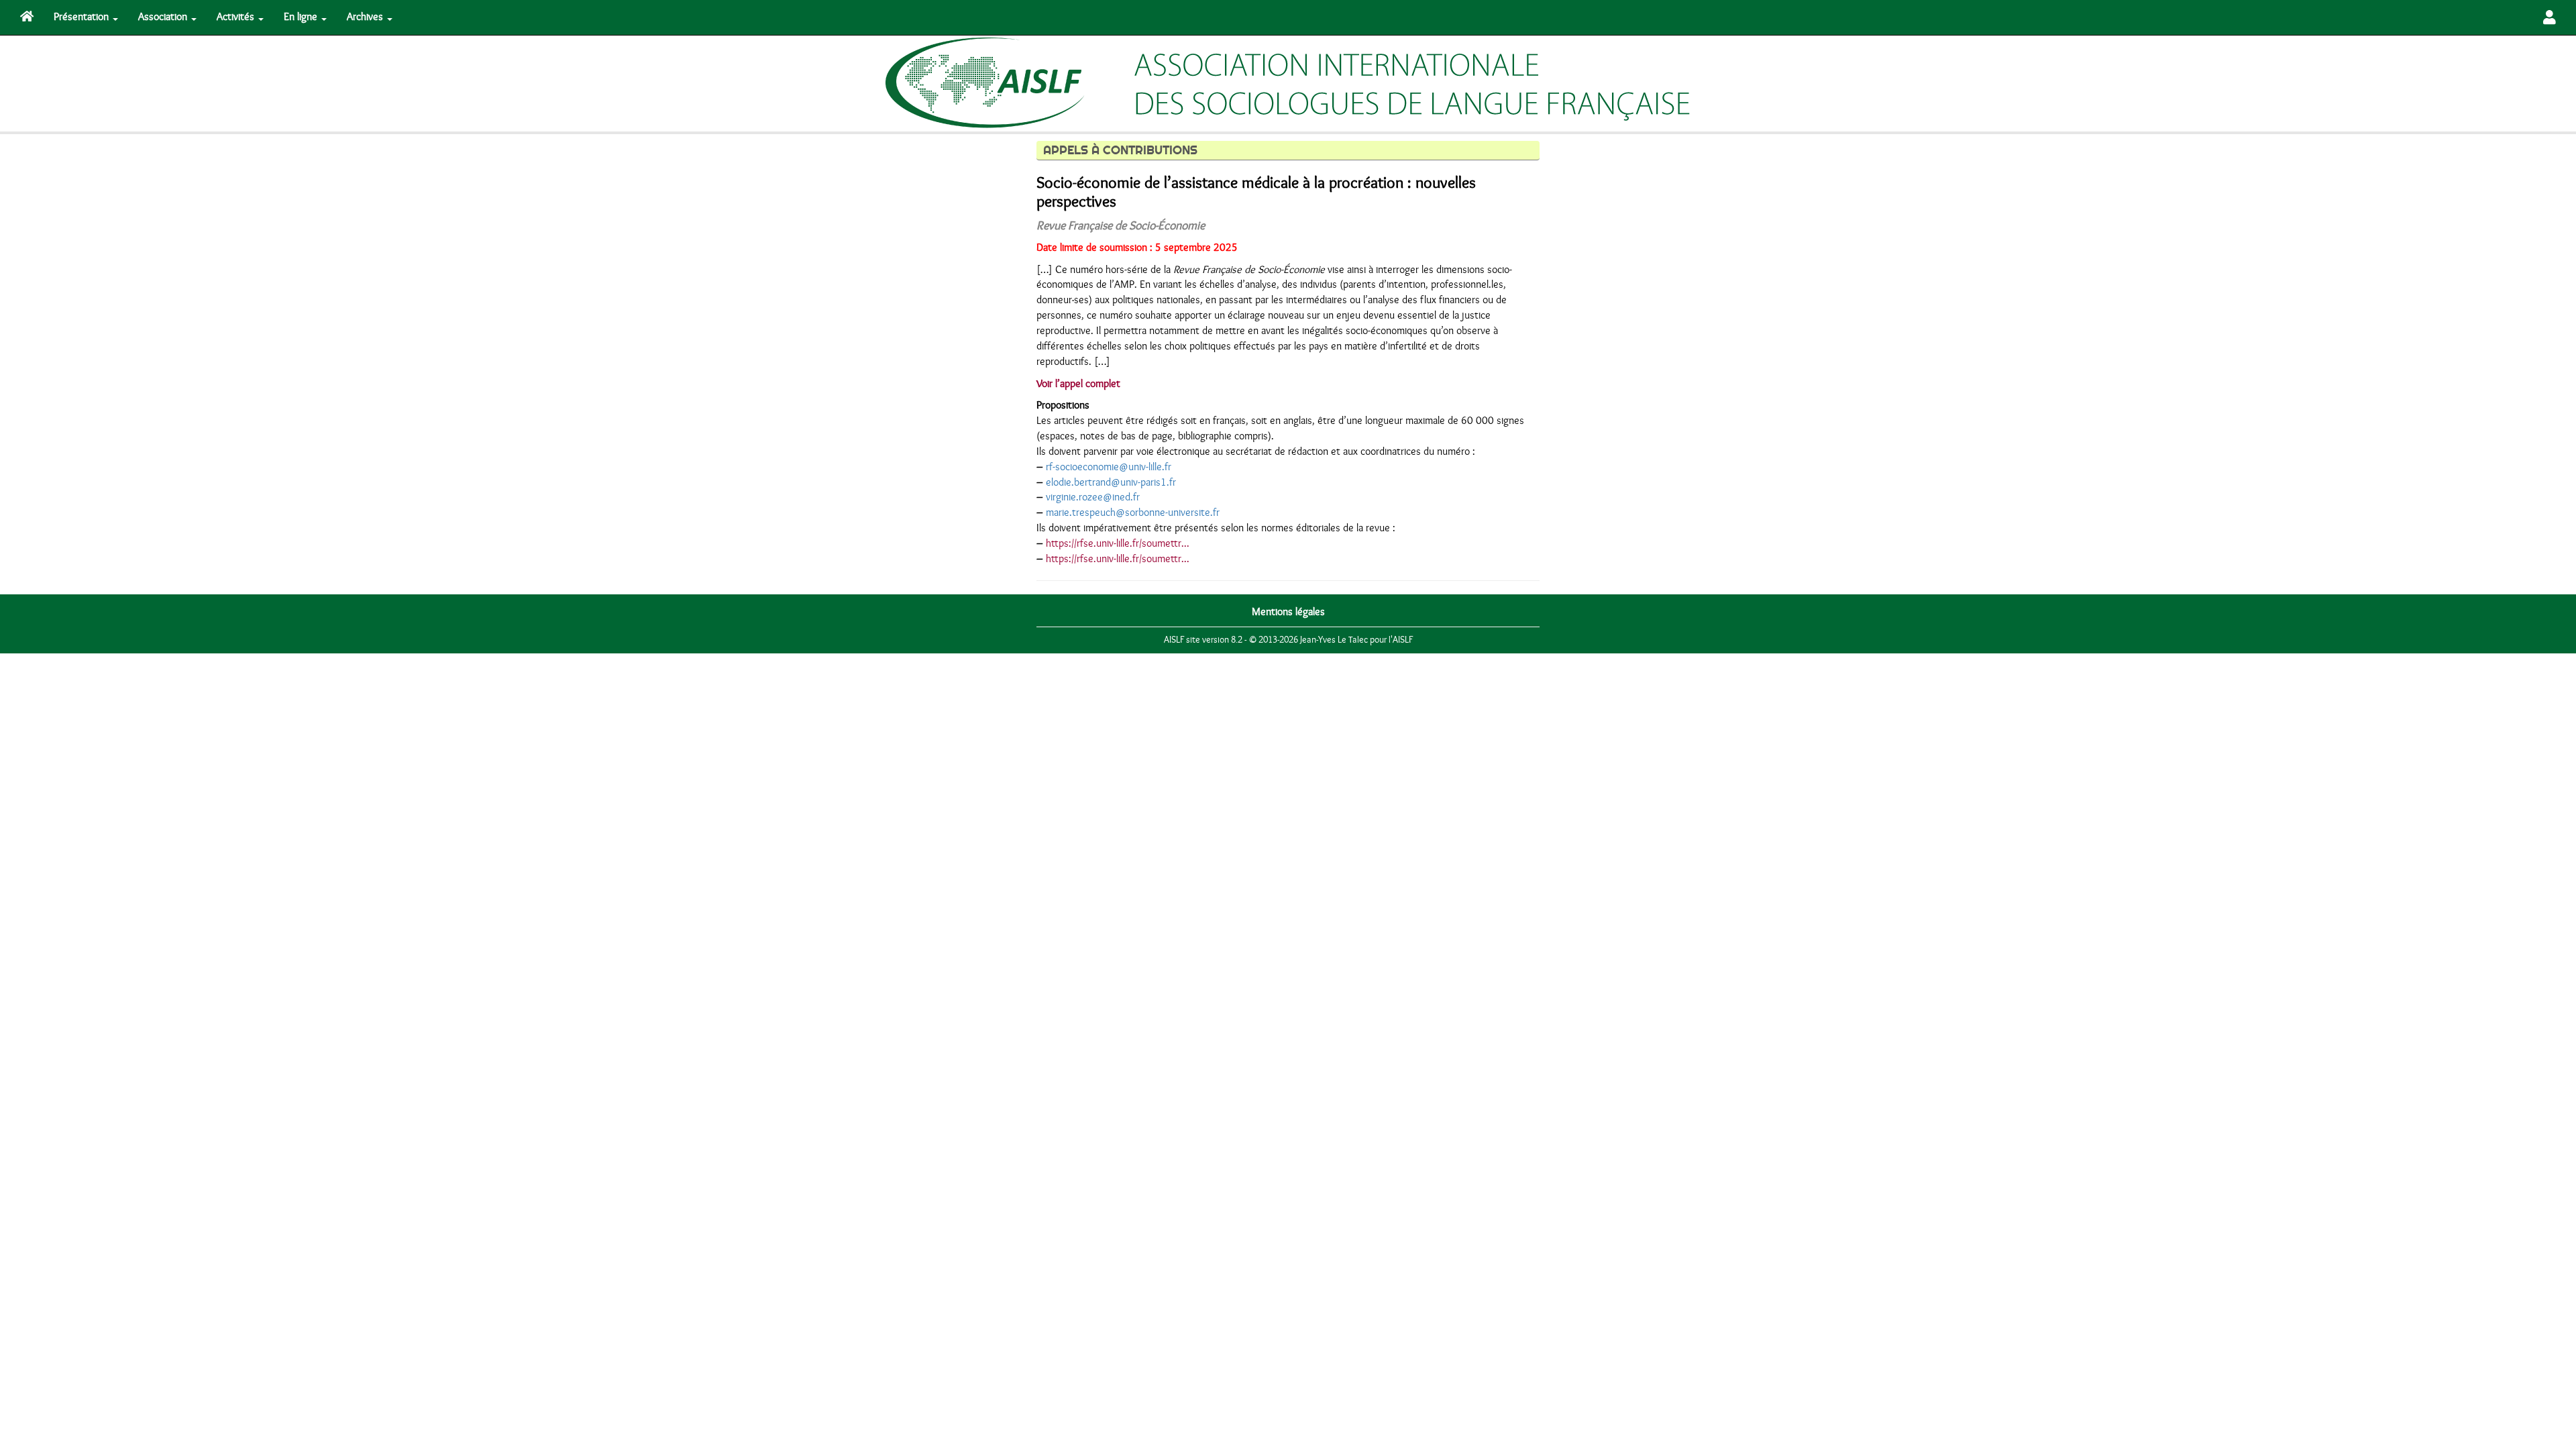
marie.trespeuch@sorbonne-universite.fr (1133, 513)
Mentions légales (1288, 612)
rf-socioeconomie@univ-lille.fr (1109, 467)
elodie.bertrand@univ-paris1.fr (1111, 482)
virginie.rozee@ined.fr (1093, 497)
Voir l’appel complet (1078, 384)
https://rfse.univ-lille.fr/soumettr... (1118, 543)
